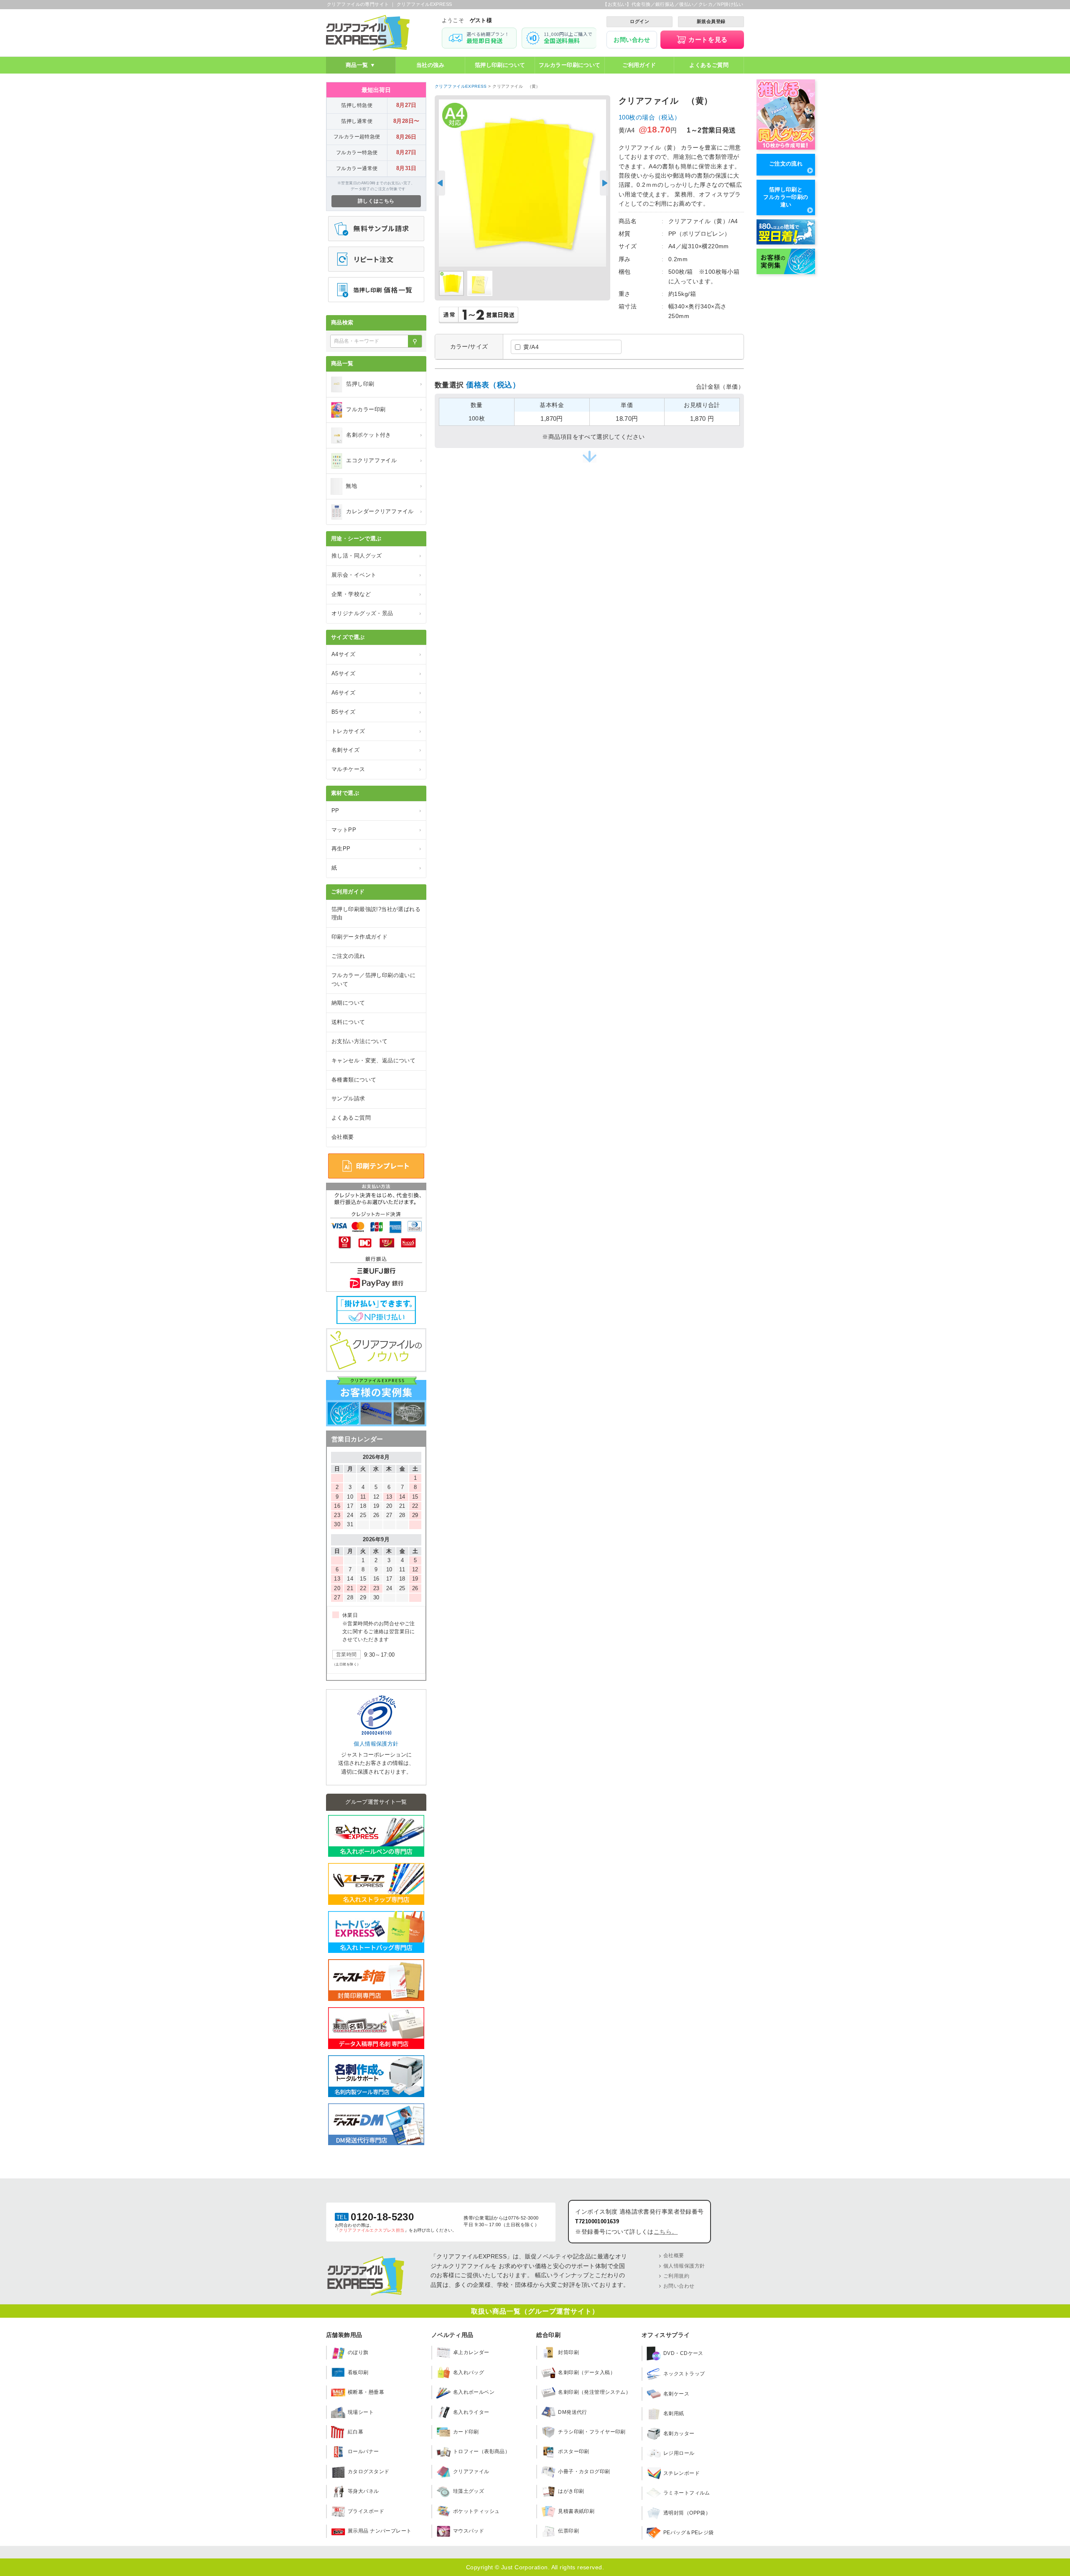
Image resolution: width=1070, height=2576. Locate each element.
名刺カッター (679, 2433)
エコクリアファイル (384, 460)
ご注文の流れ (786, 164)
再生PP (376, 849)
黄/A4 (531, 347)
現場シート (361, 2412)
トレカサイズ (376, 731)
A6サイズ (376, 693)
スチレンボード (681, 2473)
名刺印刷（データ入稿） (587, 2372)
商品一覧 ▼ (361, 65)
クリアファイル (471, 2472)
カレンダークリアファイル (384, 511)
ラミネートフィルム (687, 2493)
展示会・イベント (376, 575)
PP (376, 811)
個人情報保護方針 (376, 1744)
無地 (384, 486)
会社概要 (343, 1137)
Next (604, 183)
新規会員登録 (711, 21)
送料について (348, 1022)
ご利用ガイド (639, 65)
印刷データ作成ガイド (359, 937)
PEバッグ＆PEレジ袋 (689, 2533)
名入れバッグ (469, 2372)
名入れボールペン (474, 2392)
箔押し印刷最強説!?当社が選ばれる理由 (376, 914)
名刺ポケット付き (384, 435)
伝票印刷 (568, 2531)
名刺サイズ (376, 750)
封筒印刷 (568, 2352)
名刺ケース (676, 2394)
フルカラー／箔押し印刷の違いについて (373, 980)
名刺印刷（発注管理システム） (594, 2392)
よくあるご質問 (709, 65)
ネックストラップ (684, 2374)
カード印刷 (466, 2432)
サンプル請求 (348, 1098)
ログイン (639, 21)
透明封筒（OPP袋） (687, 2513)
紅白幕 (355, 2432)
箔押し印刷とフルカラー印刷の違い (786, 197)
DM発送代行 (573, 2412)
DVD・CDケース (683, 2353)
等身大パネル (363, 2491)
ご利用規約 (676, 2276)
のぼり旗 (358, 2352)
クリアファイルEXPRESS (461, 86)
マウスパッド (469, 2531)
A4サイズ (376, 654)
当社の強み (430, 65)
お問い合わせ (632, 40)
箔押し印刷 (384, 384)
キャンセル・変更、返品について (373, 1060)
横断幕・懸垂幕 (366, 2392)
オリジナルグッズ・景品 (376, 613)
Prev (441, 183)
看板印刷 (358, 2372)
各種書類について (354, 1080)
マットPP (376, 830)
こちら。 (666, 2232)
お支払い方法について (359, 1041)
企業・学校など (376, 594)
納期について (348, 1003)
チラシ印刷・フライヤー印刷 (592, 2432)
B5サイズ (376, 712)
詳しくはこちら (376, 201)
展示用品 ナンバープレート (380, 2531)
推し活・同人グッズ (376, 556)
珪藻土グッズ (469, 2491)
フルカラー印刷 (384, 409)
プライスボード (366, 2511)
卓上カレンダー (471, 2352)
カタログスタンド (368, 2472)
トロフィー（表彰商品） (482, 2451)
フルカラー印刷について (570, 65)
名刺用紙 (674, 2413)
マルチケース (376, 769)
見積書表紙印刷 (576, 2511)
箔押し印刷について (500, 65)
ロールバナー (363, 2451)
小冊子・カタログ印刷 (584, 2472)
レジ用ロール (679, 2453)
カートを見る (708, 39)
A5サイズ (376, 673)
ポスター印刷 (574, 2451)
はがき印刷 (571, 2491)
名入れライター (471, 2412)
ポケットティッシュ (476, 2511)
